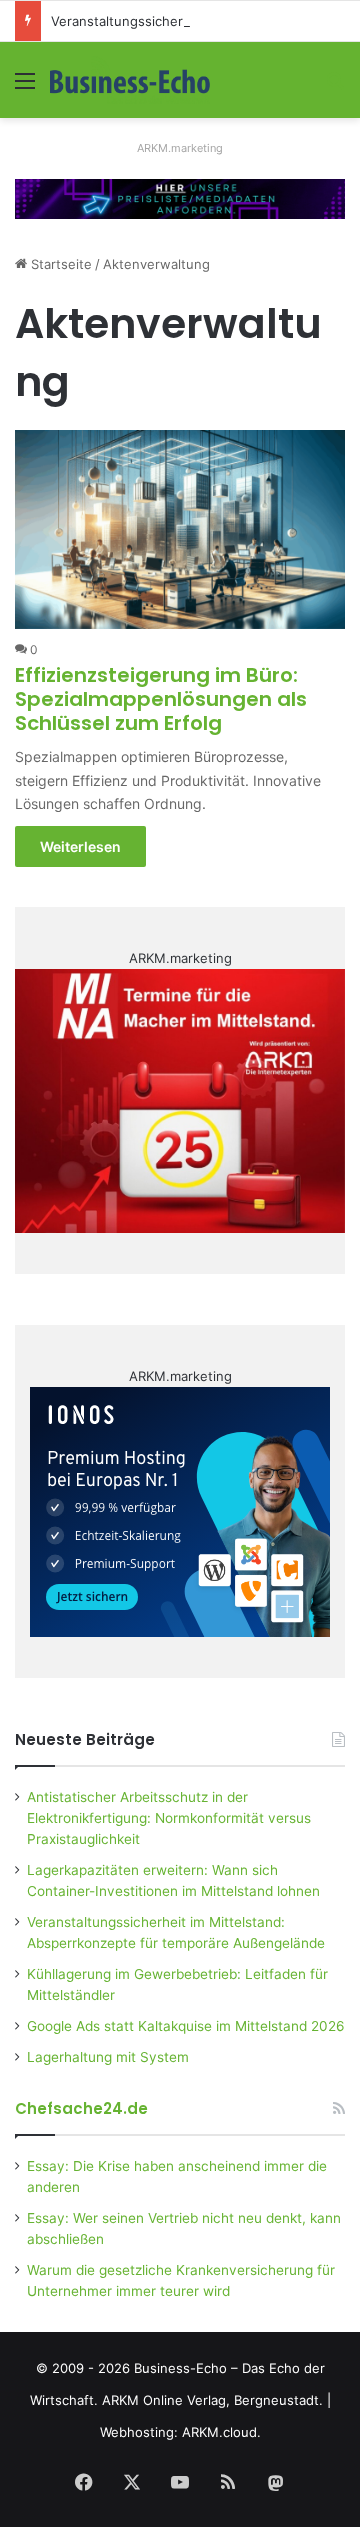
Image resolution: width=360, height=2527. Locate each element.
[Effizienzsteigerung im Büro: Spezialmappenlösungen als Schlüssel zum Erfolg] (179, 529)
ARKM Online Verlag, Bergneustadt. (212, 2400)
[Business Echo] (130, 80)
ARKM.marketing (180, 148)
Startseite (59, 264)
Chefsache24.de (81, 2108)
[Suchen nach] (335, 87)
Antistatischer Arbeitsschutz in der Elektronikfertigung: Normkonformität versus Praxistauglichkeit (169, 1818)
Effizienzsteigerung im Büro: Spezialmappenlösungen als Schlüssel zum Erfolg (161, 699)
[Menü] (25, 87)
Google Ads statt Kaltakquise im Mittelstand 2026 (186, 2026)
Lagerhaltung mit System (108, 2057)
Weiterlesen (80, 846)
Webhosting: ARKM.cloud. (180, 2432)
